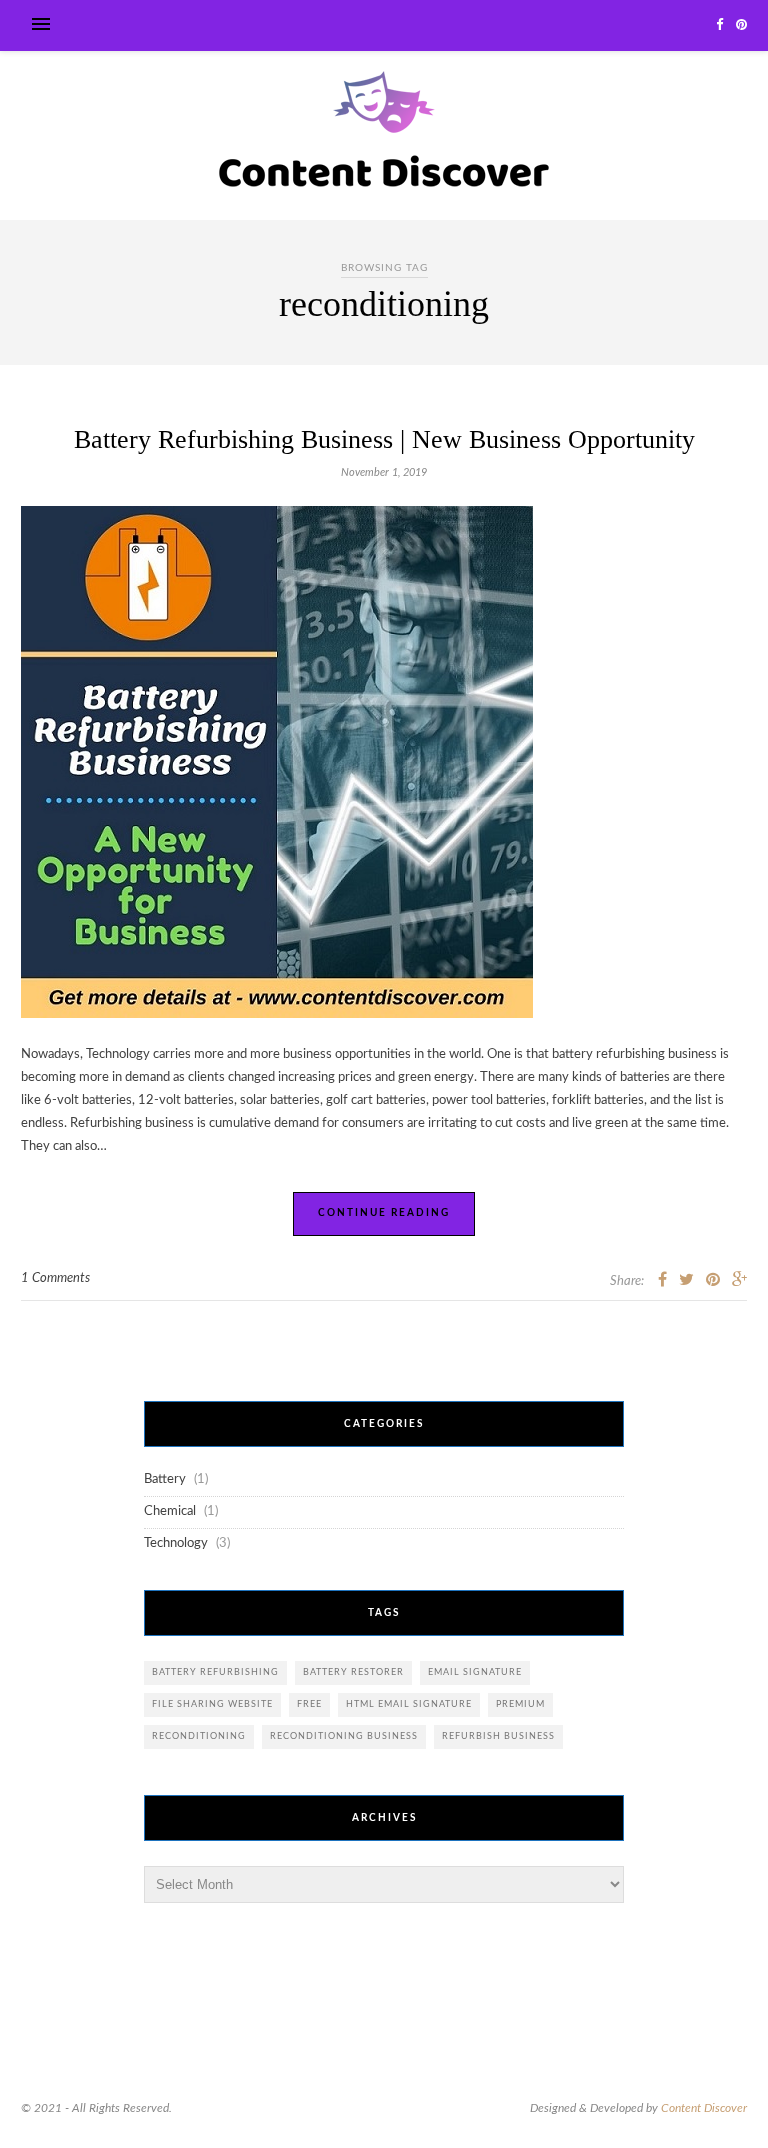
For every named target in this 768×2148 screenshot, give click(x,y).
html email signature (409, 1704)
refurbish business (498, 1736)
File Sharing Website (212, 1704)
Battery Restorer (353, 1672)
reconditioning (199, 1736)
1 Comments (55, 1278)
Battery (165, 1479)
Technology (176, 1543)
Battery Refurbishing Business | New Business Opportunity (384, 439)
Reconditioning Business (344, 1736)
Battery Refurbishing (215, 1672)
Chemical (170, 1511)
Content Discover (704, 2108)
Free (309, 1704)
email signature (475, 1672)
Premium (520, 1704)
